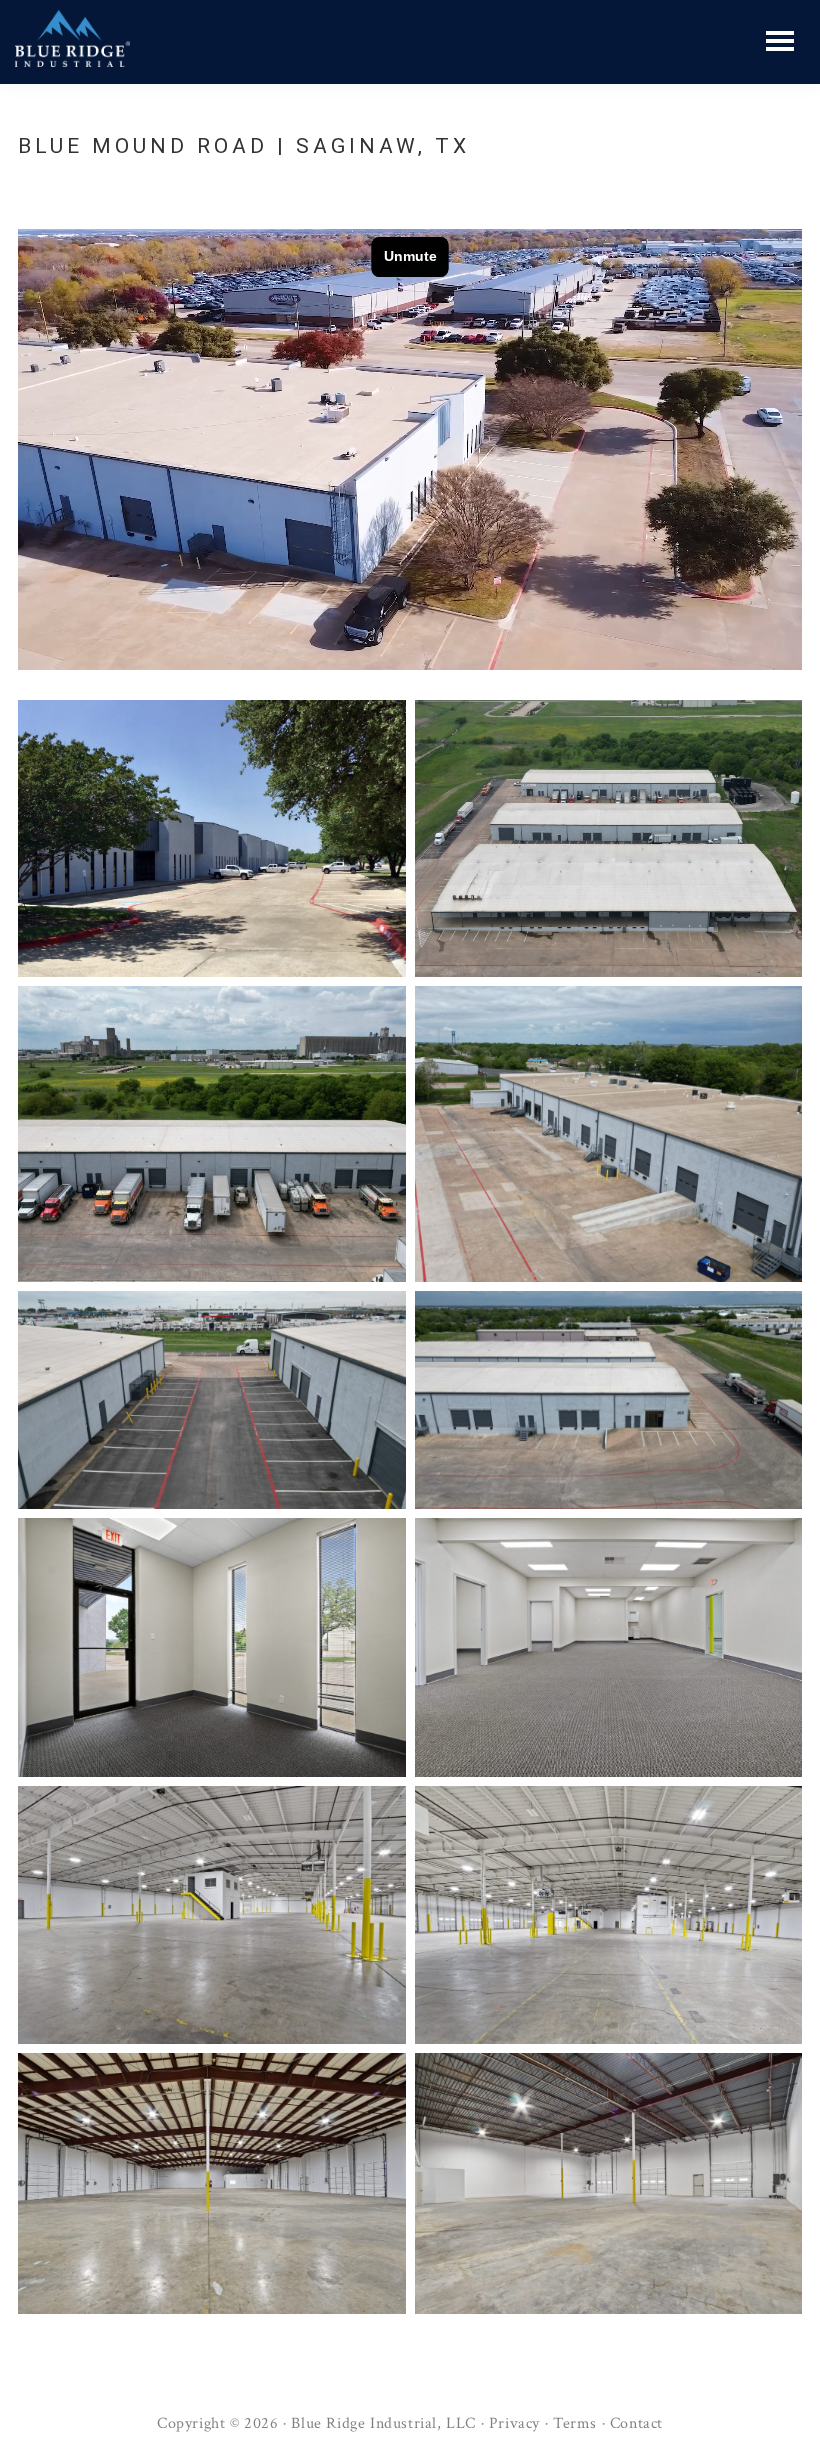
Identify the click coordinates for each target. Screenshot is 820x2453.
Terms (575, 2423)
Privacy (514, 2423)
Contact (636, 2423)
